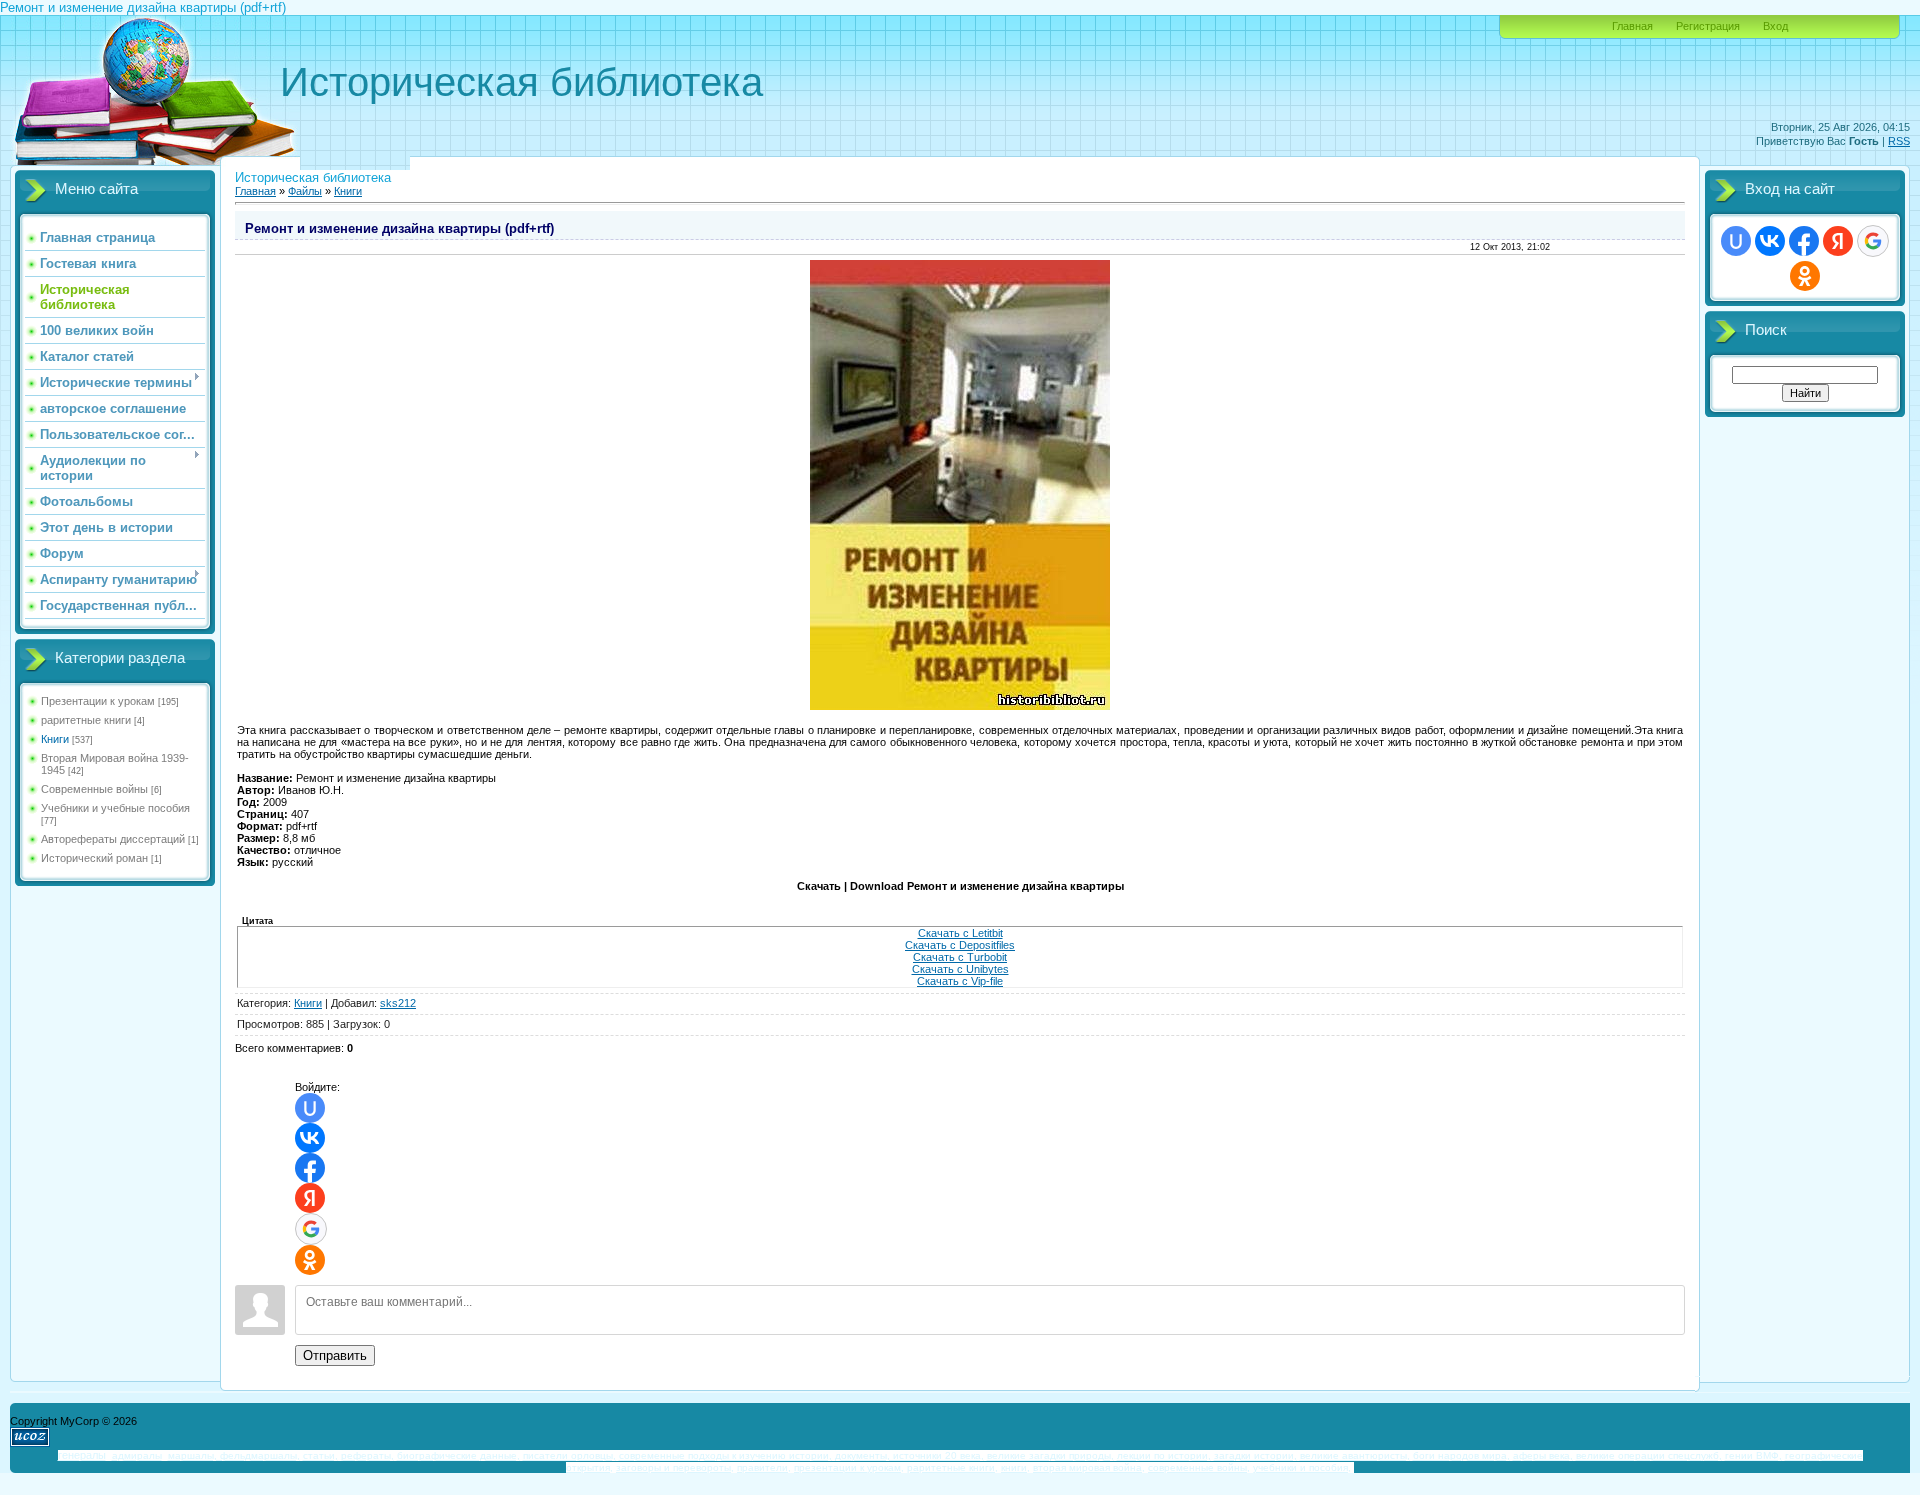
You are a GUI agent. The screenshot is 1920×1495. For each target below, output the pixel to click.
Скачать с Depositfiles (960, 945)
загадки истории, (1255, 1455)
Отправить (335, 1355)
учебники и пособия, (1302, 1467)
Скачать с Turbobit (960, 957)
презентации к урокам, (849, 1467)
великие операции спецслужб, (1649, 1455)
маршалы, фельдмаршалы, (234, 1455)
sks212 (398, 1003)
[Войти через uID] (310, 1108)
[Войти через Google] (311, 1229)
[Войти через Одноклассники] (310, 1260)
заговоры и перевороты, (675, 1467)
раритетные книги (86, 720)
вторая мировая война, (1089, 1467)
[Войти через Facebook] (310, 1168)
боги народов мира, (1461, 1455)
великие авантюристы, (1355, 1455)
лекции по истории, (1164, 1455)
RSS (1899, 141)
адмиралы (137, 1455)
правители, (764, 1467)
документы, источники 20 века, (909, 1455)
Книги (55, 739)
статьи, (320, 1455)
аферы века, (1543, 1455)
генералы (82, 1455)
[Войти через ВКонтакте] (310, 1138)
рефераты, (367, 1455)
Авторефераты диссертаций (113, 839)
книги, (1015, 1467)
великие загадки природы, (1050, 1455)
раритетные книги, (952, 1467)
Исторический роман (94, 858)
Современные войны (94, 789)
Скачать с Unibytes (960, 969)
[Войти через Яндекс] (310, 1198)
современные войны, (1199, 1467)
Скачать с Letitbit (960, 933)
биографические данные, (458, 1455)
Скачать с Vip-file (960, 981)
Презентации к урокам (98, 701)
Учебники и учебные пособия (115, 808)
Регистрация (1708, 26)
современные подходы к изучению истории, (725, 1455)
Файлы (305, 191)
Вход (1775, 26)
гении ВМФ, (1753, 1455)
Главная (1632, 26)
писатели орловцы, (569, 1455)
